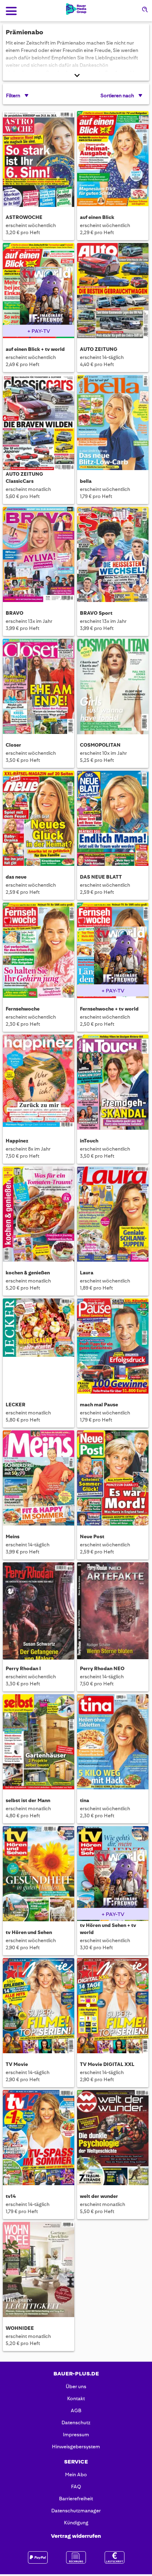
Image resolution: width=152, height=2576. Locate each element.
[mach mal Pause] (113, 1347)
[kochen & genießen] (39, 1215)
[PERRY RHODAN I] (39, 1611)
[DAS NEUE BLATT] (113, 819)
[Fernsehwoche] (39, 951)
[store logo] (76, 9)
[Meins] (39, 1479)
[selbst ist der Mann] (39, 1743)
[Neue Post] (113, 1479)
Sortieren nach (117, 95)
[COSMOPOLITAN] (113, 687)
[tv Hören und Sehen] (39, 1875)
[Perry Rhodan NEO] (113, 1611)
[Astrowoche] (39, 160)
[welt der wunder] (113, 2139)
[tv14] (39, 2139)
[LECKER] (39, 1347)
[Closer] (39, 687)
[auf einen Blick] (113, 160)
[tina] (113, 1743)
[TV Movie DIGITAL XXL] (113, 2007)
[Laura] (113, 1215)
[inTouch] (113, 1083)
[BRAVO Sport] (113, 555)
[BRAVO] (39, 555)
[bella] (113, 424)
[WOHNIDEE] (39, 2271)
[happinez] (39, 1083)
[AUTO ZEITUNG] (113, 292)
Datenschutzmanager (76, 2511)
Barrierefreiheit (76, 2499)
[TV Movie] (39, 2007)
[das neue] (39, 819)
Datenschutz (76, 2422)
